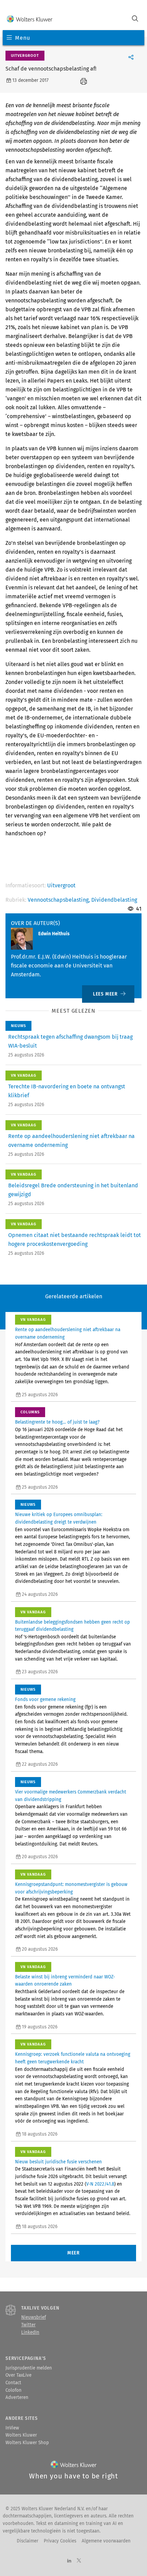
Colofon (14, 2390)
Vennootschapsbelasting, (59, 900)
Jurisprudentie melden (29, 2368)
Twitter (28, 2325)
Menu (22, 38)
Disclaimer (28, 2541)
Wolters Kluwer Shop (27, 2443)
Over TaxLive (18, 2375)
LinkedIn (30, 2333)
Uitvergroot (61, 885)
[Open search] (135, 19)
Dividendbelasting (114, 900)
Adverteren (17, 2398)
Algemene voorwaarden (106, 2541)
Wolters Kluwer (21, 2435)
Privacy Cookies (60, 2541)
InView (12, 2428)
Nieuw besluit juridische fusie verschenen (58, 2162)
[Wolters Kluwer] (30, 19)
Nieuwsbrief (34, 2317)
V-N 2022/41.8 (100, 2184)
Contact (13, 2383)
